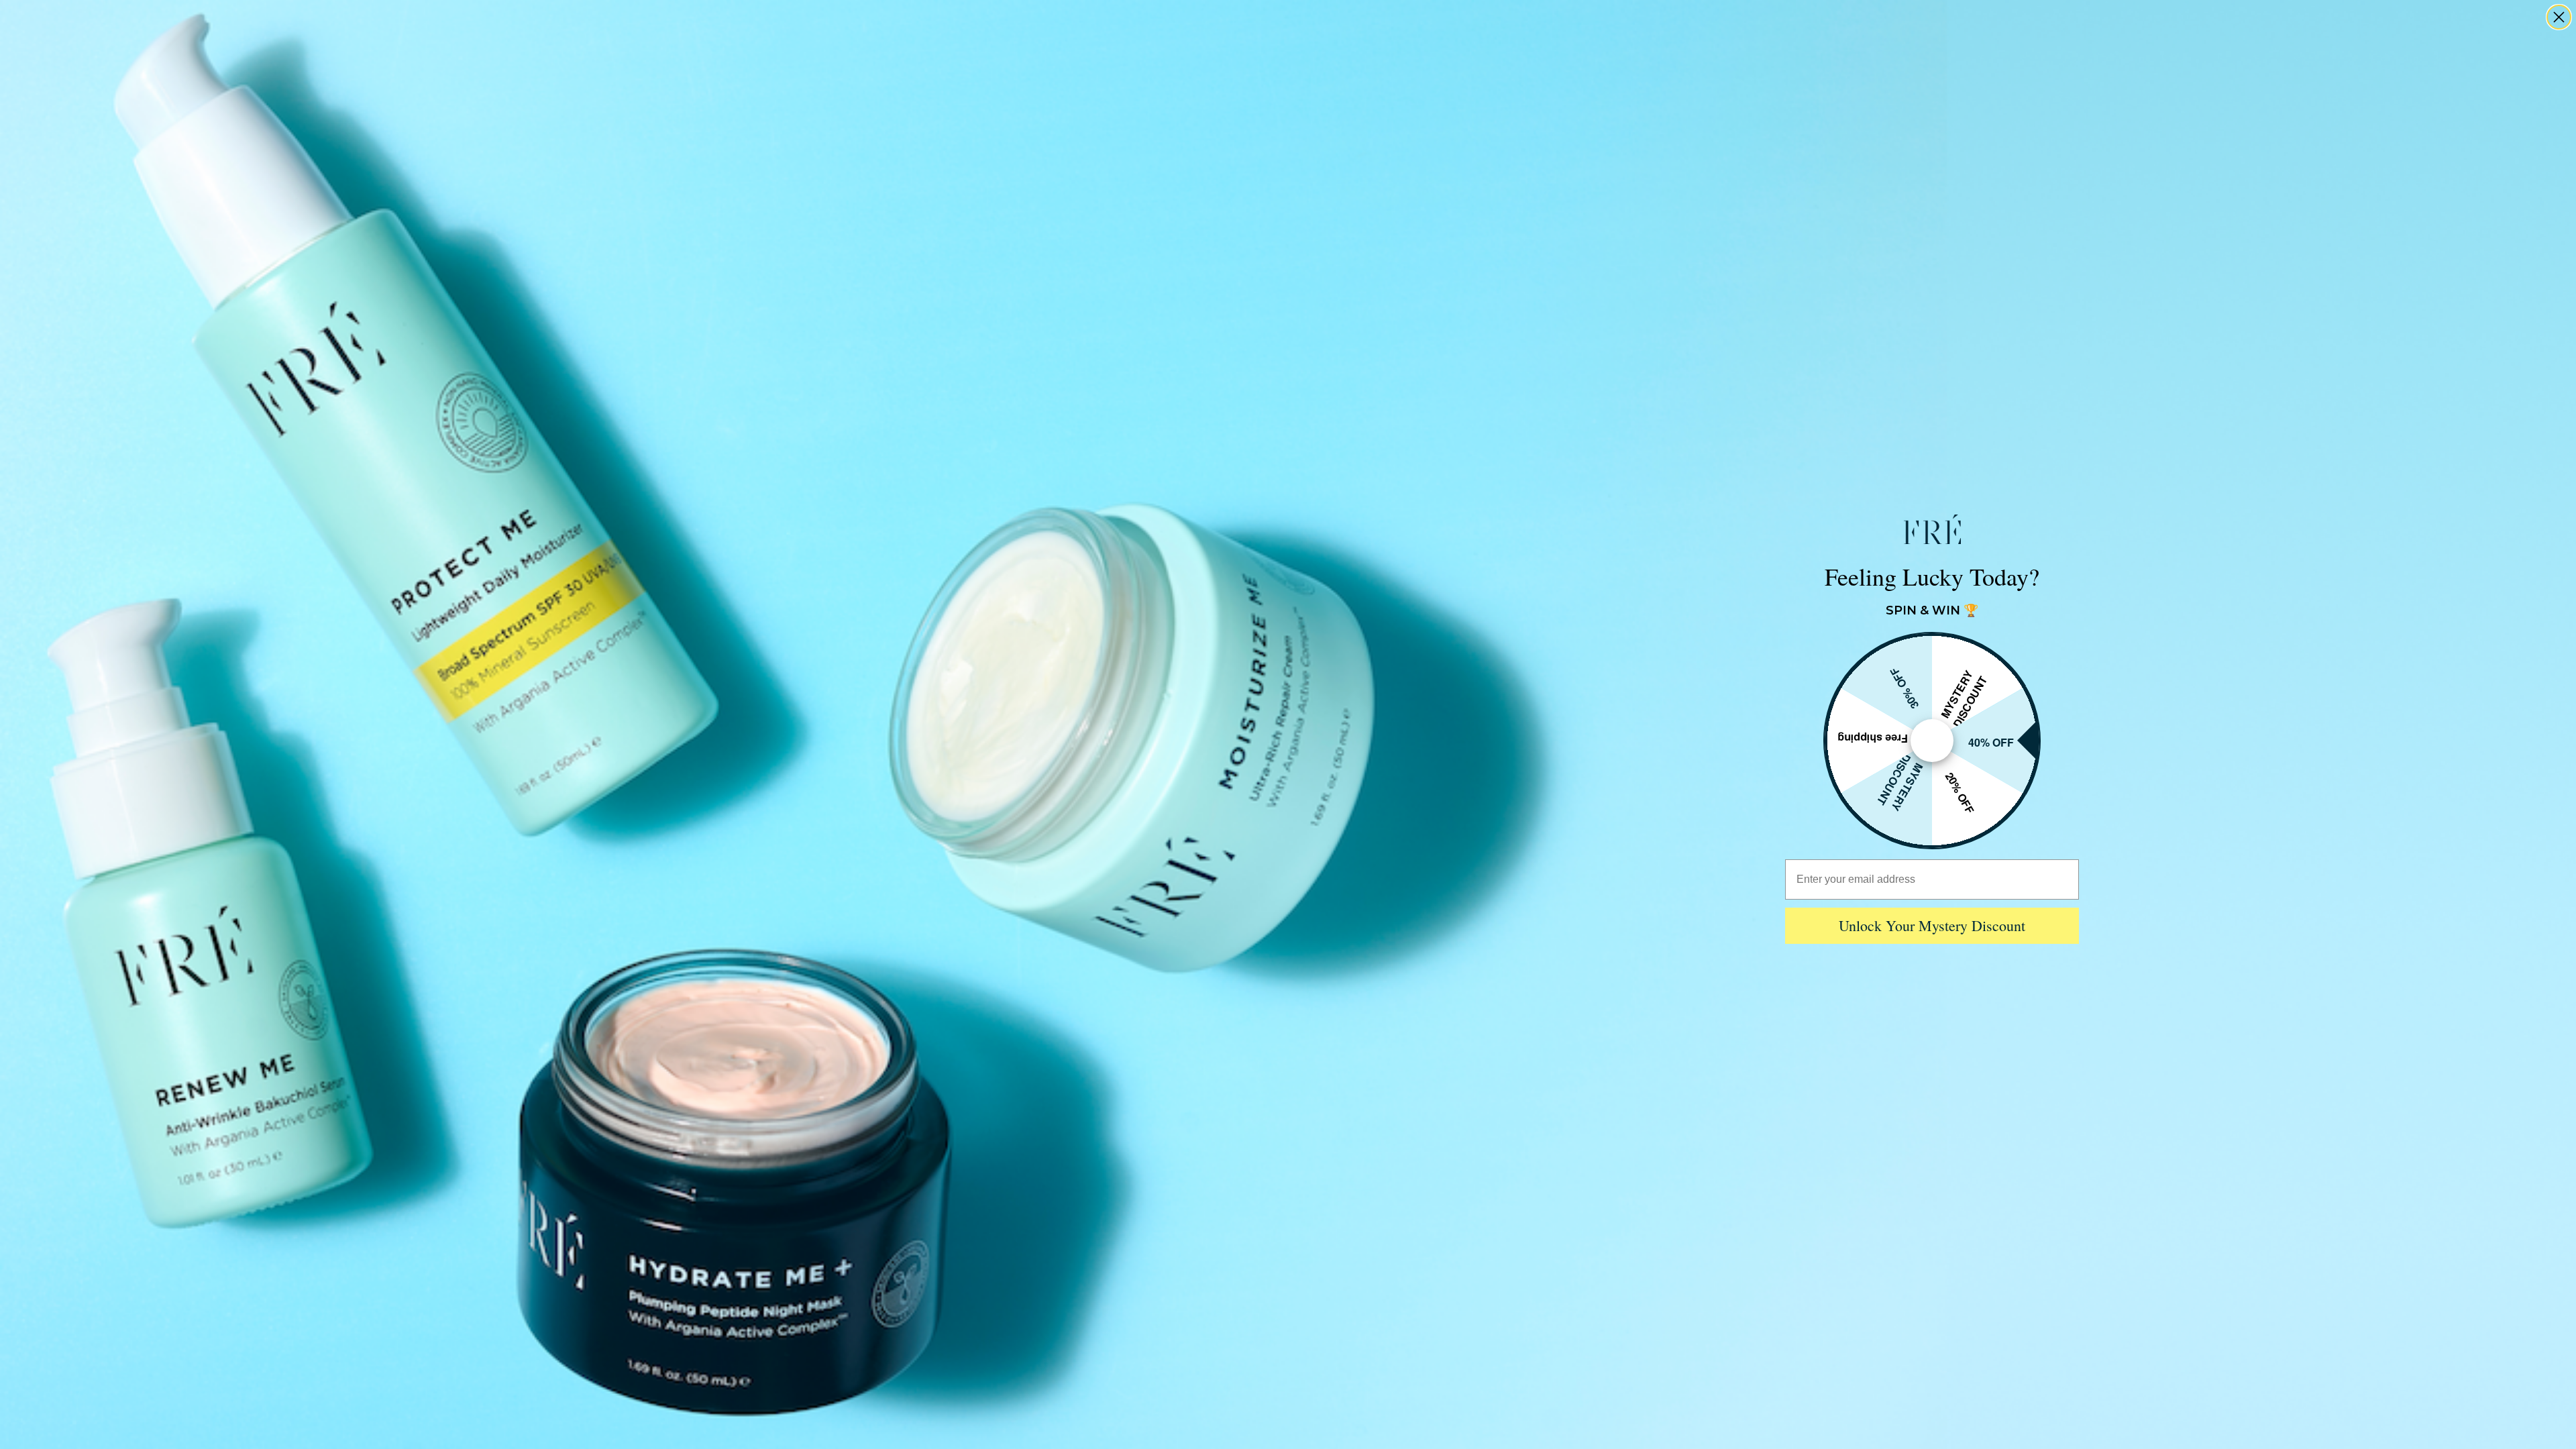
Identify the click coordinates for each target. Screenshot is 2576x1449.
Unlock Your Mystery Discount (1932, 925)
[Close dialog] (2559, 17)
